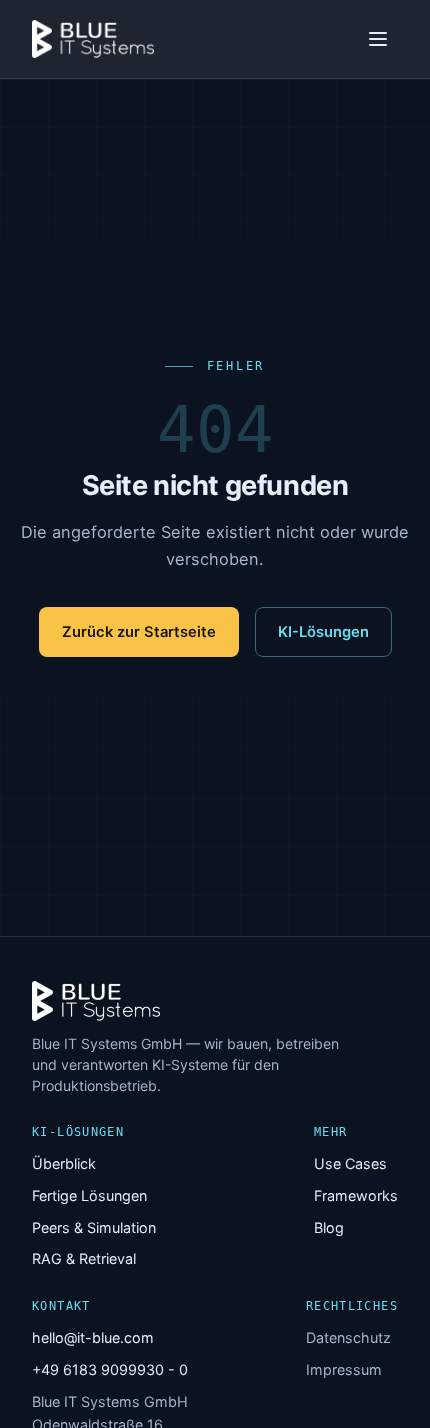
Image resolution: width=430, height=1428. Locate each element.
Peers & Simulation (94, 1227)
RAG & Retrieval (84, 1258)
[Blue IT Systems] (93, 39)
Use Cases (350, 1163)
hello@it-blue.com (93, 1337)
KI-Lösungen (323, 632)
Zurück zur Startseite (139, 632)
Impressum (344, 1369)
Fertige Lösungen (89, 1195)
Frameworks (356, 1195)
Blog (329, 1227)
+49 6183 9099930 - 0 (110, 1369)
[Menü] (378, 39)
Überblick (64, 1163)
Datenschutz (348, 1337)
